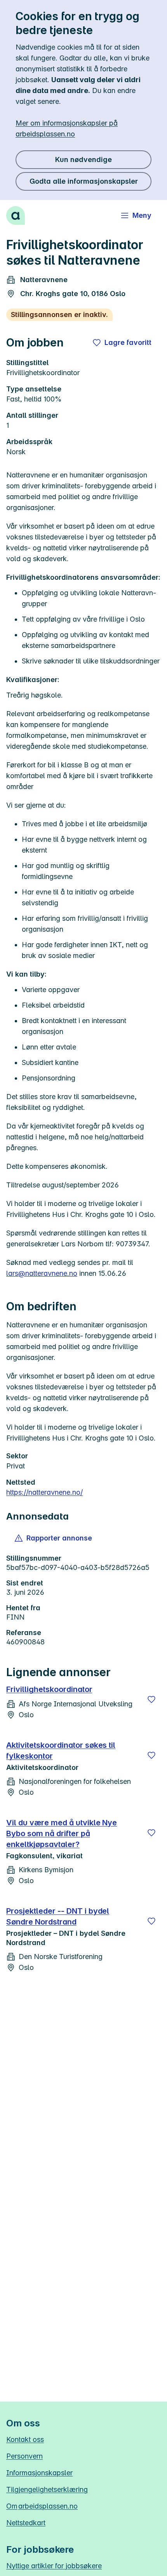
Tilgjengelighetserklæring (47, 2489)
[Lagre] (151, 1699)
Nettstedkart (26, 2523)
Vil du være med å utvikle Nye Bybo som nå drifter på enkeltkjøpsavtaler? (62, 1833)
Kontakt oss (25, 2439)
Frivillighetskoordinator (49, 1689)
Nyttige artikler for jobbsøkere (54, 2566)
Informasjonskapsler (39, 2473)
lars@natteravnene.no (42, 1273)
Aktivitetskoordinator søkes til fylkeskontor (61, 1751)
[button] (54, 1538)
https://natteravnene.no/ (44, 1492)
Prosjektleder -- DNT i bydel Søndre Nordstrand (58, 1916)
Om (42, 2506)
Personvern (24, 2456)
